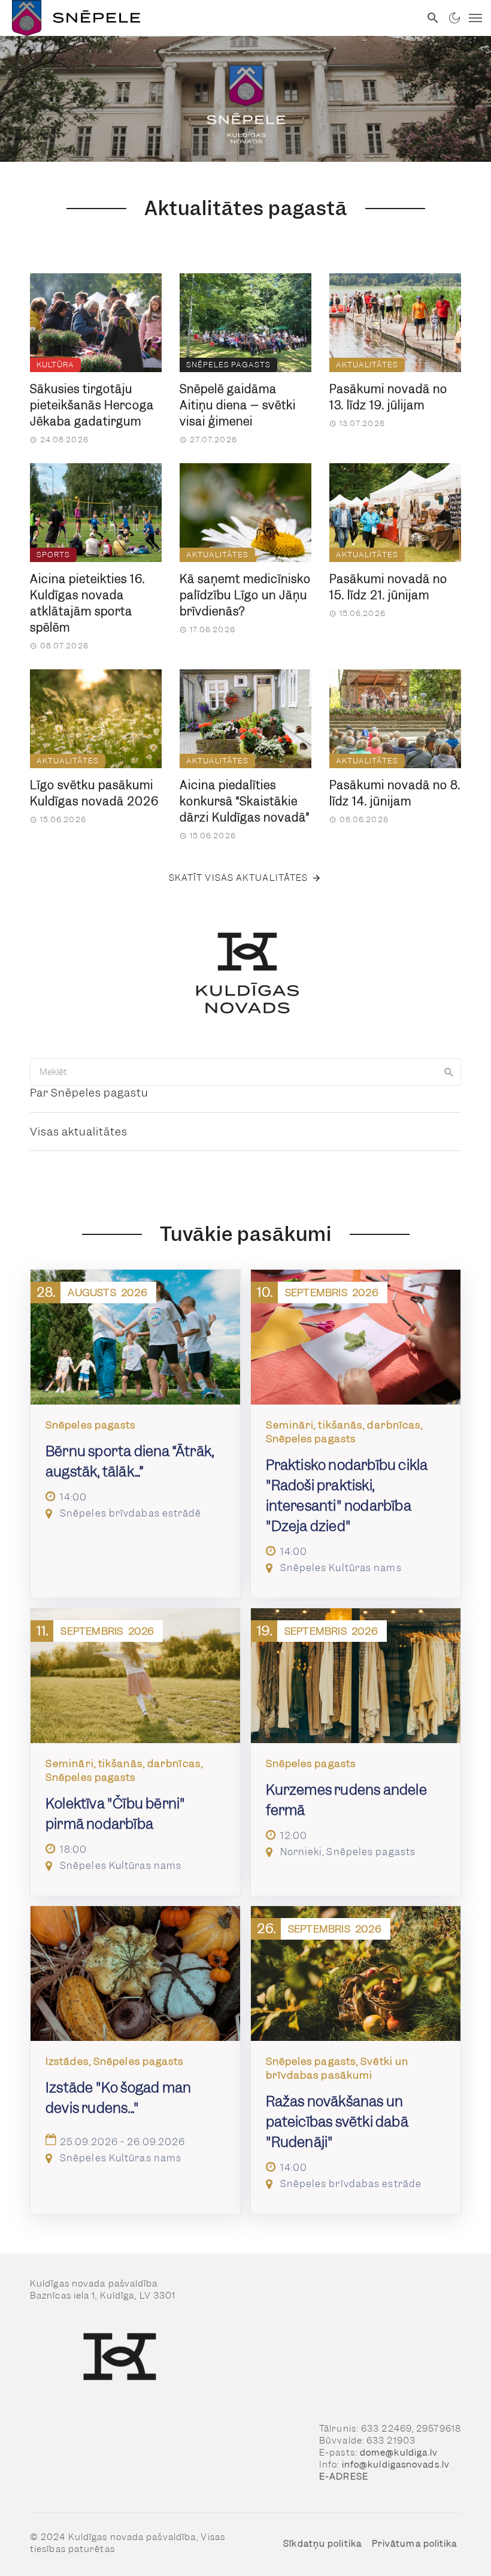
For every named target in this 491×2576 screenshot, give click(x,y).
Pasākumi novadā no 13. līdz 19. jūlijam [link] (388, 397)
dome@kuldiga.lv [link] (399, 2453)
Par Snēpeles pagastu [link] (89, 1093)
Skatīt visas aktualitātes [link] (239, 878)
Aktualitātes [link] (367, 365)
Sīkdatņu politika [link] (322, 2544)
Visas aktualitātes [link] (79, 1132)
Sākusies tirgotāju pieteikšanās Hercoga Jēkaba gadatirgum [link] (92, 405)
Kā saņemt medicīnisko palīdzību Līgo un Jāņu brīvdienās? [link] (245, 595)
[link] (210, 18)
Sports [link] (53, 555)
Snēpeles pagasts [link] (228, 365)
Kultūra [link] (55, 365)
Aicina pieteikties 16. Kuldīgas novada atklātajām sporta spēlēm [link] (87, 603)
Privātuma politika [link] (415, 2544)
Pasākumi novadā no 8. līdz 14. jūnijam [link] (395, 793)
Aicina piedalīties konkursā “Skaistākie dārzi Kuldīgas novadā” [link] (245, 801)
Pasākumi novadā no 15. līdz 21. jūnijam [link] (388, 587)
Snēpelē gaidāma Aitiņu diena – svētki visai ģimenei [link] (238, 405)
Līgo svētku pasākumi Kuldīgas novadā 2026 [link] (94, 793)
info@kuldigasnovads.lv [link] (396, 2465)
